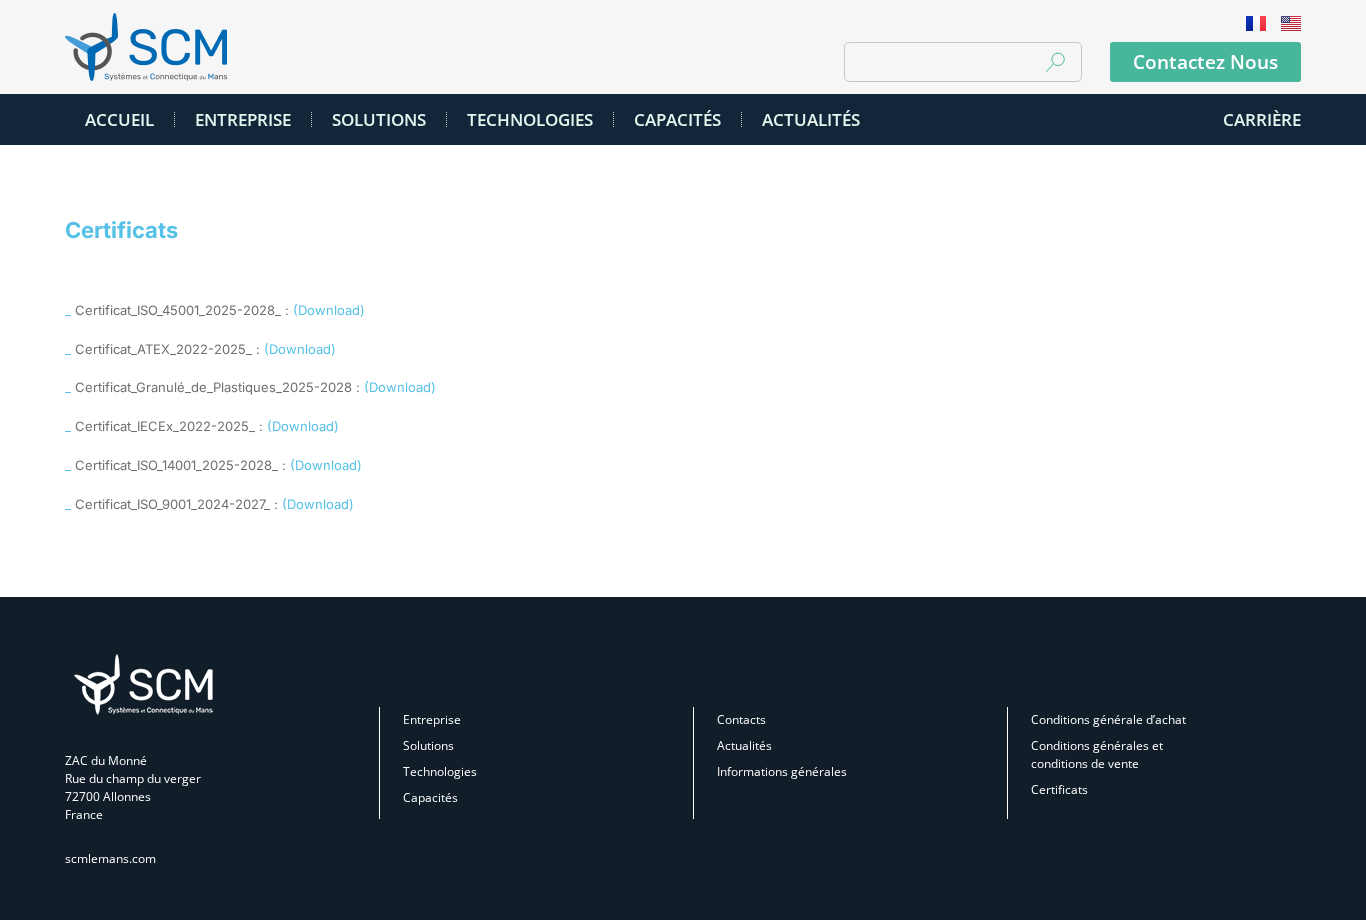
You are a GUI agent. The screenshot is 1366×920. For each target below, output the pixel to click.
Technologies (440, 771)
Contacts (741, 719)
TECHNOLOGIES (530, 119)
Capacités (677, 119)
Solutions (428, 745)
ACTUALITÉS (811, 119)
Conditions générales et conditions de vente (1097, 754)
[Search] (1055, 62)
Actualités (744, 745)
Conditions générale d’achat (1108, 719)
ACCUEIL (119, 119)
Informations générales (782, 771)
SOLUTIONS (379, 119)
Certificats (1059, 789)
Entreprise (243, 119)
